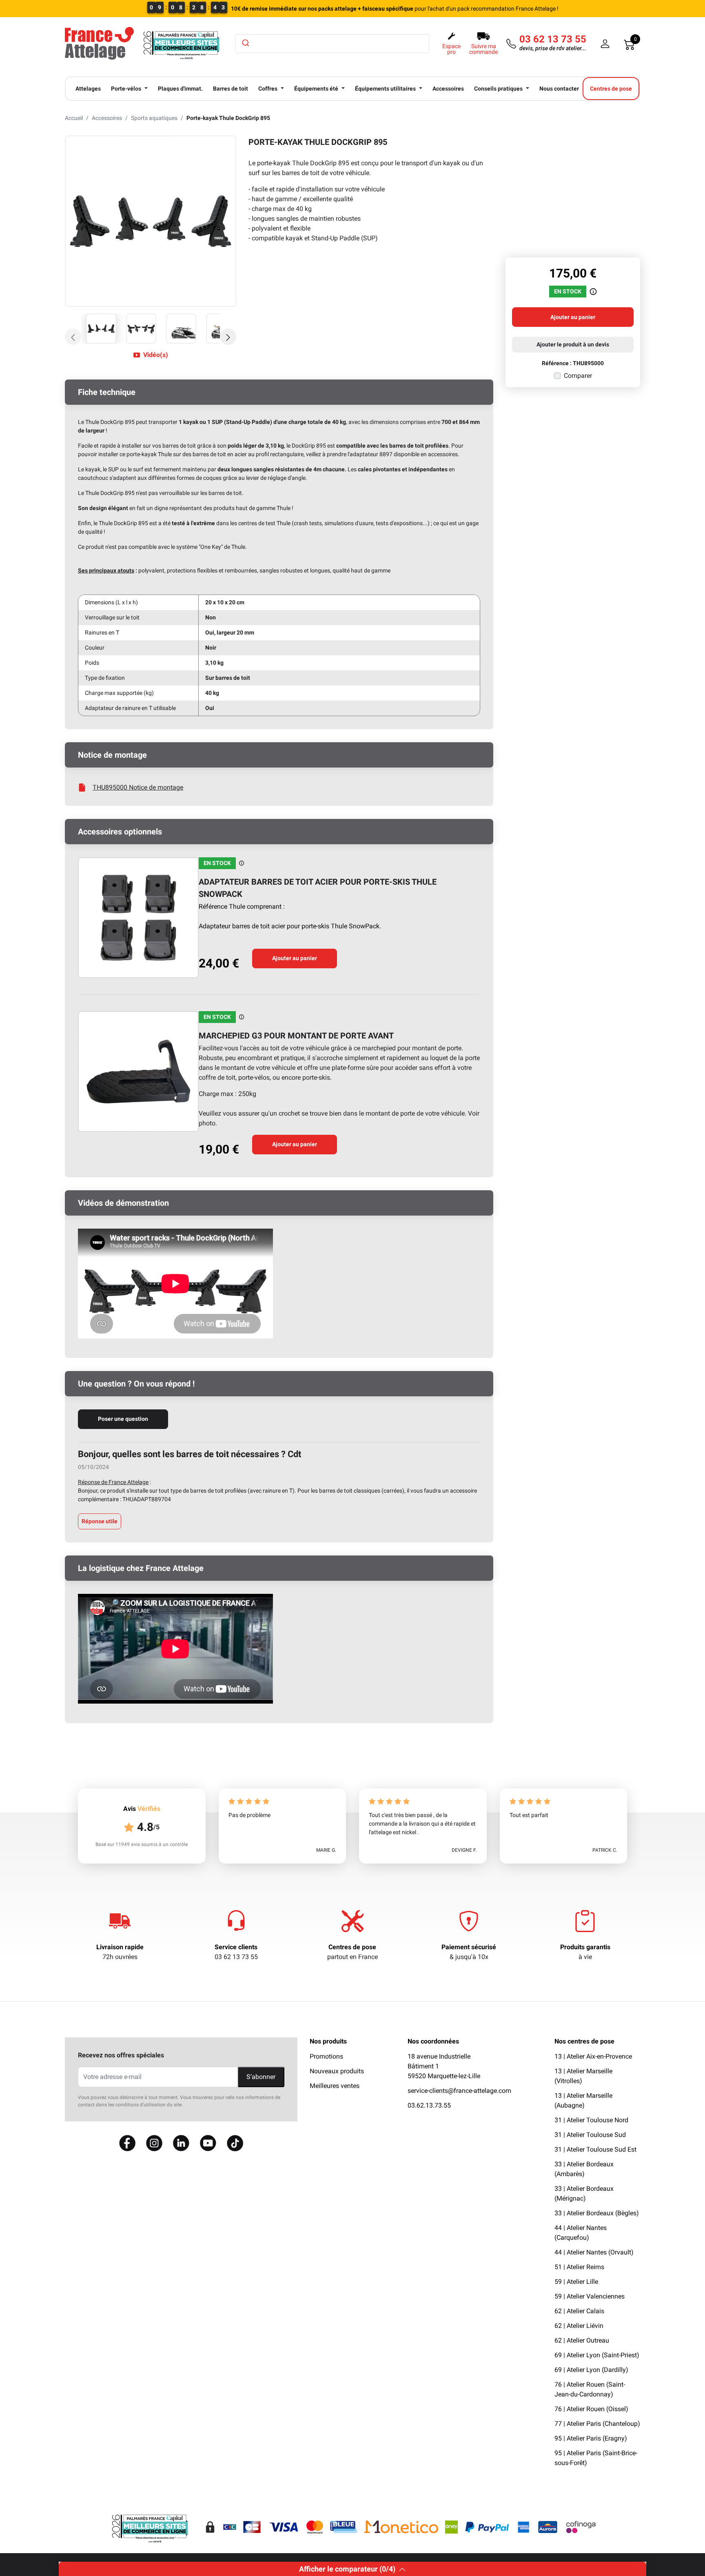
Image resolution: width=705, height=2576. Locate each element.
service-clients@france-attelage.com (459, 2091)
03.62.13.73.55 (429, 2105)
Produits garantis (585, 1947)
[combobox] (332, 44)
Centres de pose (352, 1947)
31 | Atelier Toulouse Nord (591, 2120)
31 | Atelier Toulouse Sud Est (595, 2149)
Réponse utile (100, 1521)
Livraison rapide (120, 1947)
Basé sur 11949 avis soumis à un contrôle (142, 1844)
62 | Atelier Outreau (582, 2340)
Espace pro (451, 49)
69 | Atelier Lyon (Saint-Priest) (597, 2355)
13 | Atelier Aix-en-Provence (593, 2056)
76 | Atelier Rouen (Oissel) (591, 2409)
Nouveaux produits (337, 2071)
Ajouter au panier (295, 958)
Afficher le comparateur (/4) (347, 2569)
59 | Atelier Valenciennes (590, 2296)
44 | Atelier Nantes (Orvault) (594, 2252)
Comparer (578, 376)
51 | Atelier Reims (579, 2267)
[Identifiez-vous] (605, 44)
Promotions (326, 2056)
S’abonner (261, 2077)
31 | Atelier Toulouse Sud (590, 2135)
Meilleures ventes (335, 2086)
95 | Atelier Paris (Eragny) (591, 2438)
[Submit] (245, 43)
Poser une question (123, 1419)
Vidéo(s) (156, 355)
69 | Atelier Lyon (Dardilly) (591, 2370)
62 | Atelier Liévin (579, 2326)
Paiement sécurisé (469, 1947)
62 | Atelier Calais (579, 2311)
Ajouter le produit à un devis (573, 344)
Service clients (236, 1947)
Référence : (557, 363)
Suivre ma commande (483, 49)
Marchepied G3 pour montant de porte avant (296, 1036)
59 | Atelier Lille (576, 2282)
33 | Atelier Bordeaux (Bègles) (597, 2213)
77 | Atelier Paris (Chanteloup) (597, 2424)
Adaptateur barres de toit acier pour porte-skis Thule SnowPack (318, 888)
